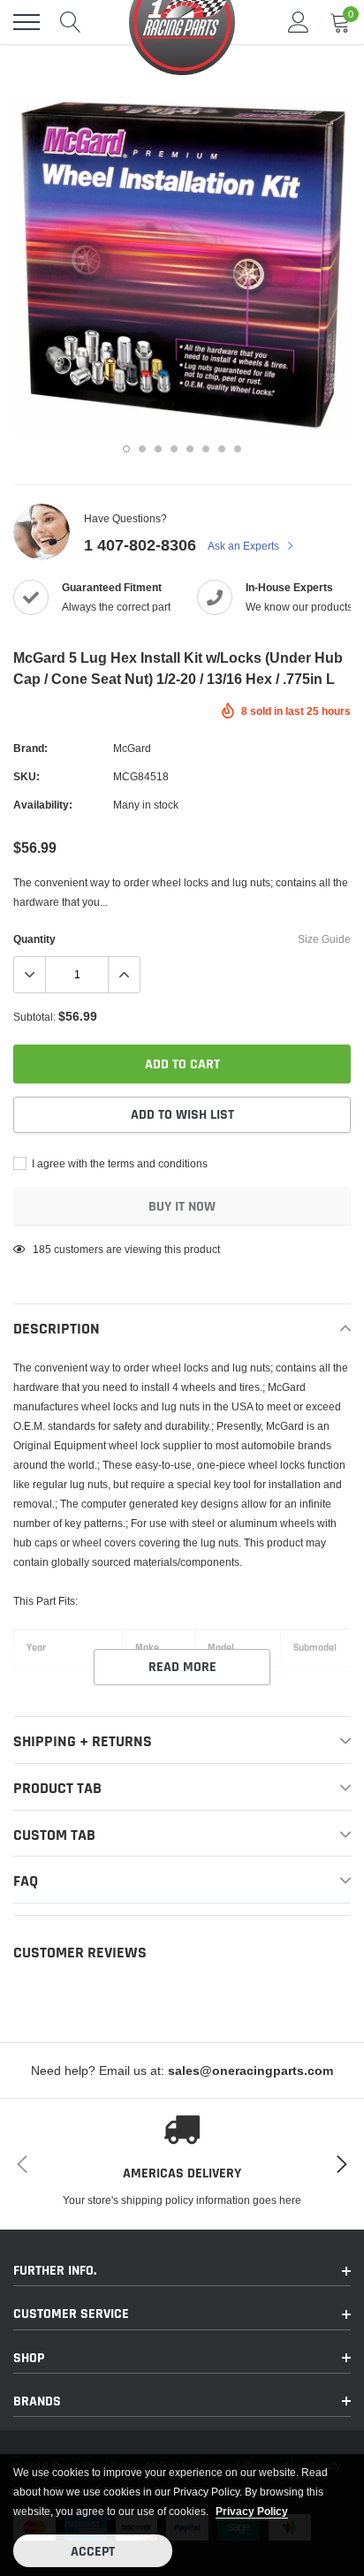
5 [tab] (190, 449)
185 (42, 1249)
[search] (71, 22)
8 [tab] (238, 449)
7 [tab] (222, 449)
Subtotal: (34, 1017)
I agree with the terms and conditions (118, 1163)
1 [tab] (126, 449)
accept (93, 2552)
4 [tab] (174, 449)
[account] (299, 22)
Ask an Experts (245, 546)
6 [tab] (206, 449)
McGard (132, 748)
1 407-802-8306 (140, 545)
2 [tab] (142, 449)
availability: (43, 805)
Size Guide (324, 939)
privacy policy (252, 2511)
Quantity (34, 939)
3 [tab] (158, 449)
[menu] (27, 22)
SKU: (27, 776)
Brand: (30, 748)
